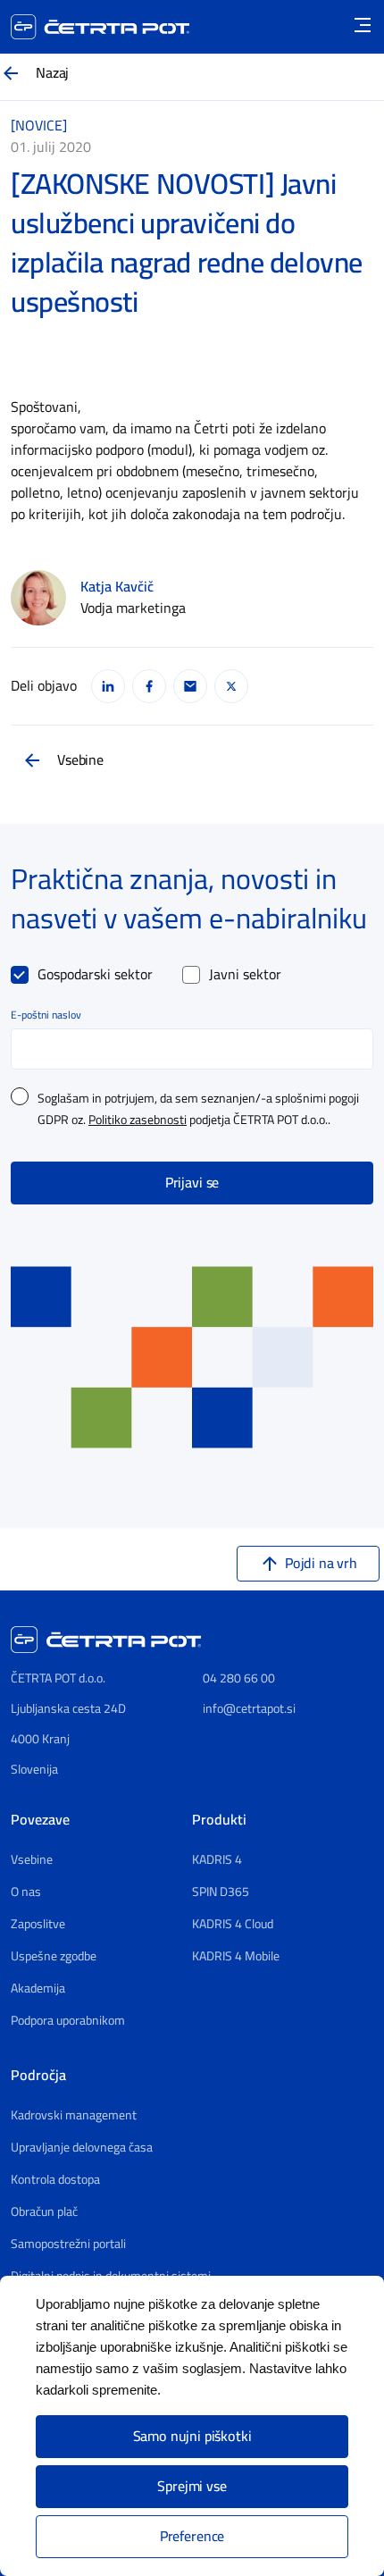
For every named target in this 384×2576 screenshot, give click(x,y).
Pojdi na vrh (321, 1564)
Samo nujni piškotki (192, 2437)
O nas (26, 1892)
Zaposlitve (38, 1925)
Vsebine (80, 760)
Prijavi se (192, 1183)
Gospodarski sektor (95, 975)
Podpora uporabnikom (68, 2021)
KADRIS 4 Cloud (233, 1925)
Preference (192, 2537)
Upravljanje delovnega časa (82, 2148)
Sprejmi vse (192, 2487)
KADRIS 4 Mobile (236, 1957)
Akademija (38, 1989)
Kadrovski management (74, 2116)
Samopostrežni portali (68, 2245)
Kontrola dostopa (55, 2180)
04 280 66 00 (239, 1678)
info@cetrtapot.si (249, 1709)
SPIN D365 (221, 1892)
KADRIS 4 (217, 1860)
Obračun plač (44, 2212)
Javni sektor (245, 975)
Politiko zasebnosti (138, 1120)
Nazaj (52, 73)
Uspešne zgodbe (54, 1957)
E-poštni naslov (46, 1015)
